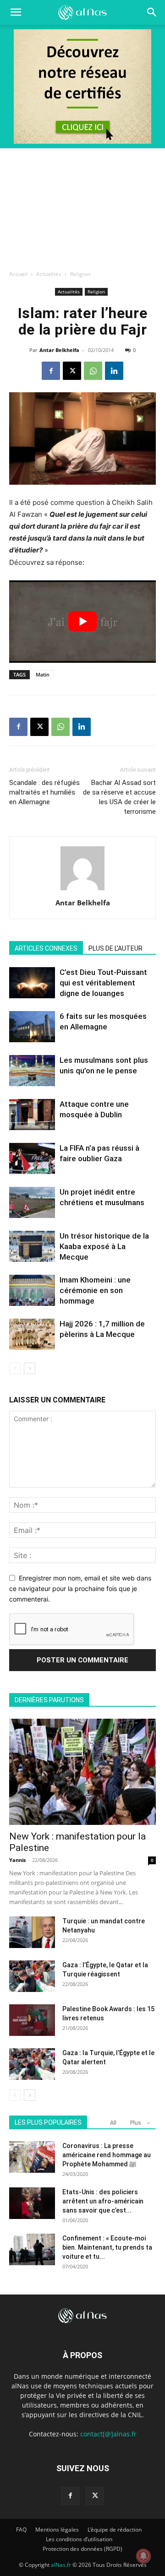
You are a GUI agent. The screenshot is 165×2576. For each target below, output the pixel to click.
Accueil (18, 274)
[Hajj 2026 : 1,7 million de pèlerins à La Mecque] (32, 1334)
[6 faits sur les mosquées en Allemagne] (32, 1027)
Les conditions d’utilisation (79, 2539)
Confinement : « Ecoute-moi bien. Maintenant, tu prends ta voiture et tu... (107, 2247)
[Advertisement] (82, 206)
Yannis (17, 1860)
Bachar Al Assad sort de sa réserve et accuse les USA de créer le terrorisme (119, 797)
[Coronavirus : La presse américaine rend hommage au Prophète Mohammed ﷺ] (32, 2157)
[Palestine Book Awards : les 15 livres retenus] (32, 2020)
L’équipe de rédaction (115, 2530)
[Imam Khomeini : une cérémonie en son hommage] (32, 1291)
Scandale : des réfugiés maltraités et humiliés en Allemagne (44, 792)
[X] (72, 371)
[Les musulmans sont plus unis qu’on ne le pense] (32, 1071)
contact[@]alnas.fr (108, 2434)
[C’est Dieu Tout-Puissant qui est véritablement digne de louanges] (32, 983)
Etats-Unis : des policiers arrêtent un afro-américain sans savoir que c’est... (103, 2201)
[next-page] (30, 1368)
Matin (43, 674)
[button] (152, 12)
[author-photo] (82, 890)
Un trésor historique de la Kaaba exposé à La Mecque (104, 1246)
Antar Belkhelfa (59, 350)
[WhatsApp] (93, 371)
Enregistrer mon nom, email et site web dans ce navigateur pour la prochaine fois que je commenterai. (80, 1588)
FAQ (21, 2530)
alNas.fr (61, 2565)
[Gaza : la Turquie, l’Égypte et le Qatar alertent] (32, 2064)
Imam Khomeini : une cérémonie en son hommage (95, 1290)
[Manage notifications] (143, 2556)
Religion (80, 274)
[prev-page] (15, 1368)
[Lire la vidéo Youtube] (82, 622)
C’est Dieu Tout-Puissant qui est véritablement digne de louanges (103, 983)
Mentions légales (57, 2530)
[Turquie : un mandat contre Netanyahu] (32, 1932)
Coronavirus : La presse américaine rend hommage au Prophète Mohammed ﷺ (107, 2155)
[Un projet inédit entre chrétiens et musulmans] (32, 1203)
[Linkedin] (114, 371)
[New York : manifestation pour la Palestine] (82, 1772)
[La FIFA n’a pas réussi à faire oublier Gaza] (32, 1158)
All (113, 2123)
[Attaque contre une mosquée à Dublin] (32, 1115)
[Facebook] (51, 371)
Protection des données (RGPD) (82, 2549)
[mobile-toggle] (16, 12)
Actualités (49, 274)
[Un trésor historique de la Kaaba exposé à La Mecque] (32, 1247)
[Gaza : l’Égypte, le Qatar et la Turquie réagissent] (32, 1976)
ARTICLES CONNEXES (46, 948)
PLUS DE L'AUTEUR (115, 948)
